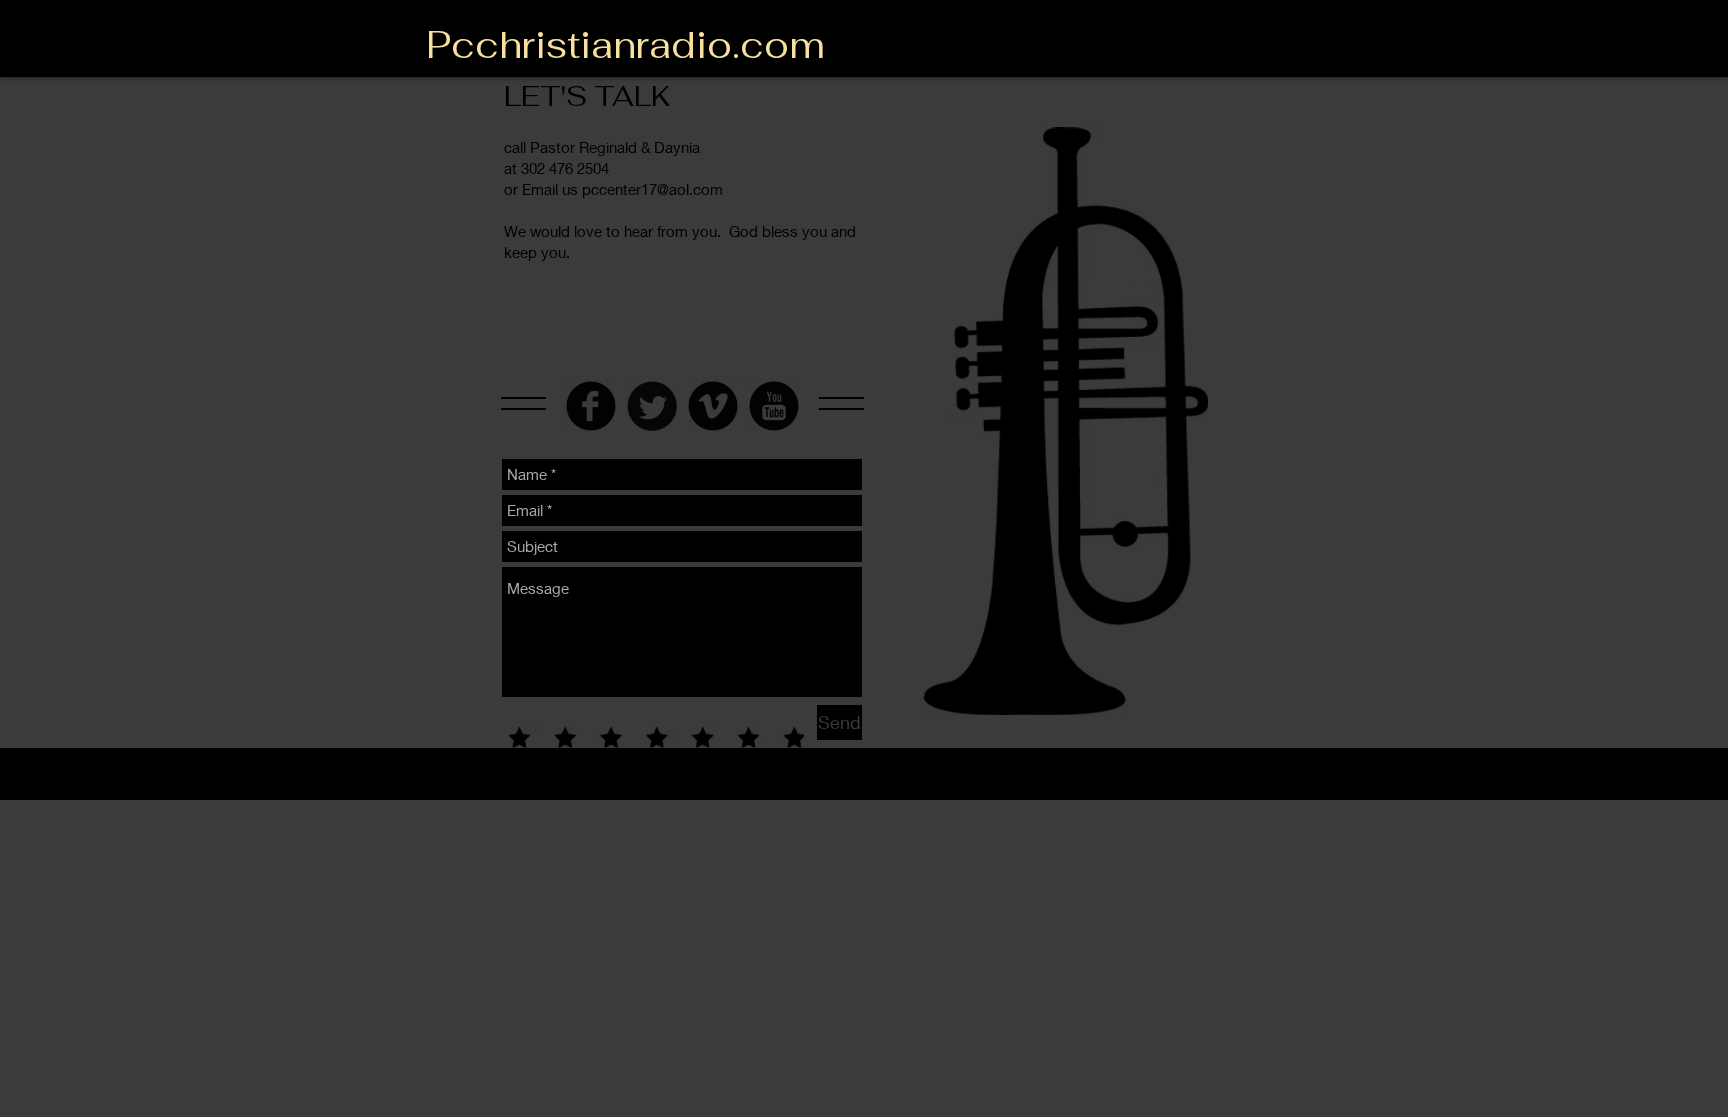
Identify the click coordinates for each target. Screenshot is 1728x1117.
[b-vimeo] (713, 406)
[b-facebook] (591, 406)
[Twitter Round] (652, 406)
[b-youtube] (774, 406)
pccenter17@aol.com (652, 189)
